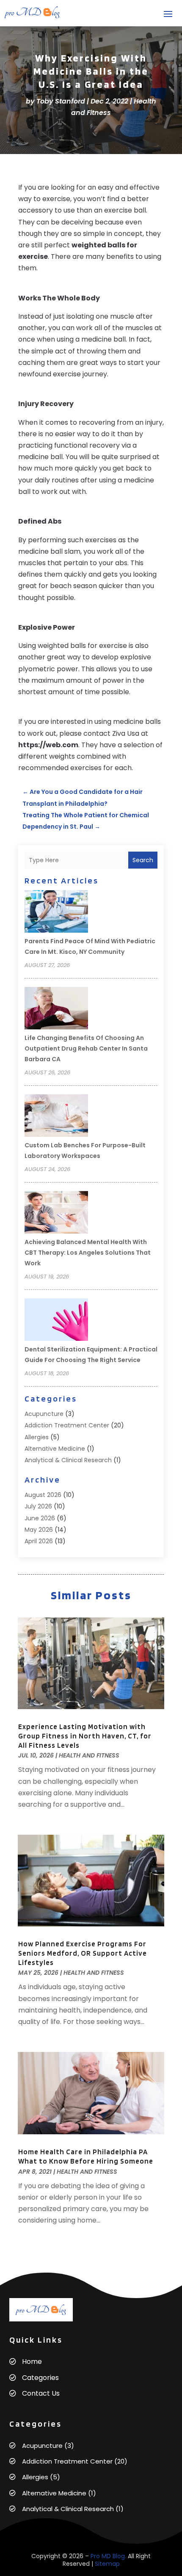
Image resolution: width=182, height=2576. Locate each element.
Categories (40, 2378)
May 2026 (39, 1530)
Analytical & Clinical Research (68, 1460)
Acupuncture (44, 1414)
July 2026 (38, 1506)
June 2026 (40, 1518)
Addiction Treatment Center (67, 1425)
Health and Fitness (89, 1755)
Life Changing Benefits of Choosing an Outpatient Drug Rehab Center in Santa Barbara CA (86, 1048)
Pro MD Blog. (108, 2556)
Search (143, 860)
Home (32, 2362)
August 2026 (43, 1495)
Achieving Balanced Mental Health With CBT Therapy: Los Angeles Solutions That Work (88, 1253)
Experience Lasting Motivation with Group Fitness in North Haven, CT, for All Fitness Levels (85, 1736)
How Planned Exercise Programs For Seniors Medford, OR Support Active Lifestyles (83, 1953)
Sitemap (107, 2564)
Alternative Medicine (55, 1449)
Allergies (37, 1437)
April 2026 (39, 1541)
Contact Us (41, 2393)
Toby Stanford (61, 101)
